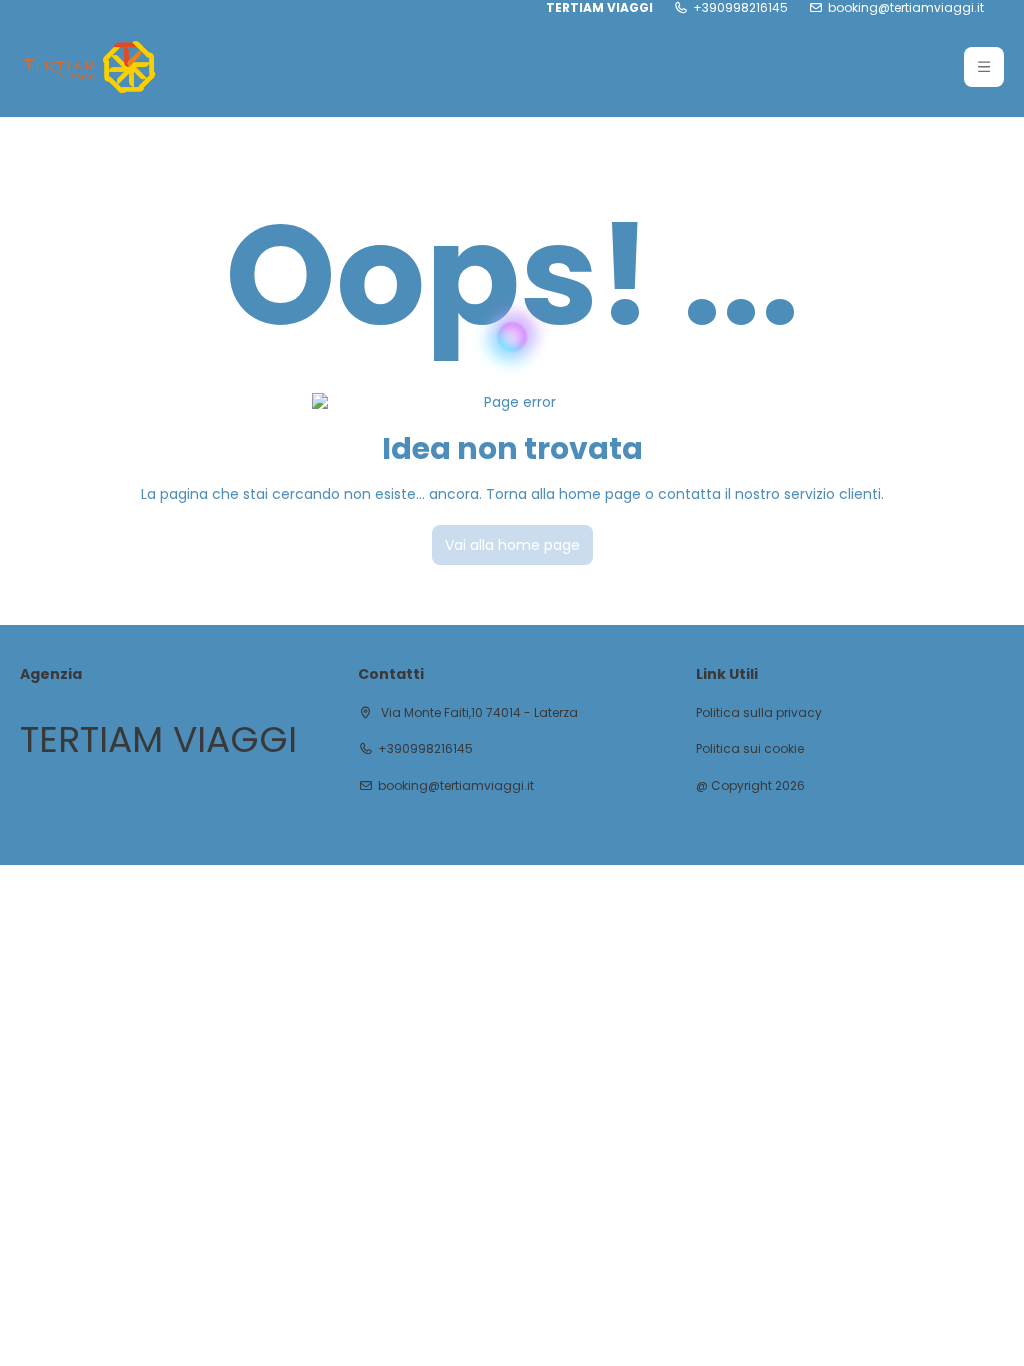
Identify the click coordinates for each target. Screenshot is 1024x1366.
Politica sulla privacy (759, 713)
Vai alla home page (512, 545)
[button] (984, 67)
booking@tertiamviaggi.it (906, 8)
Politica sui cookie (750, 749)
